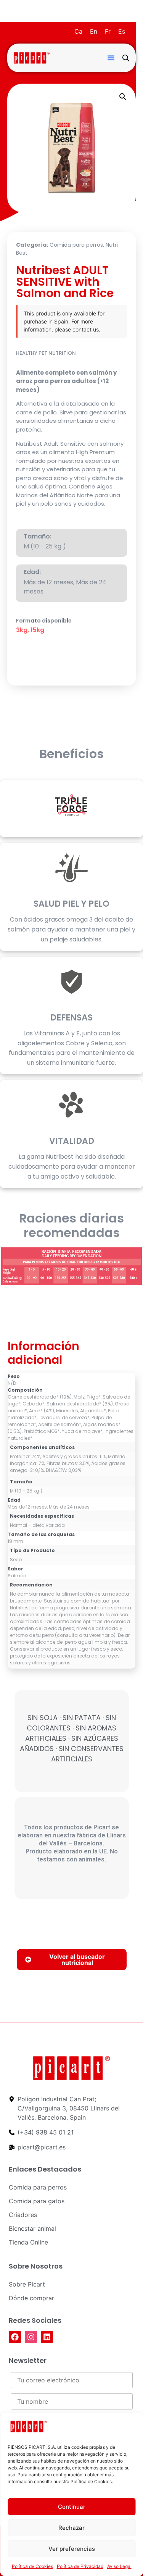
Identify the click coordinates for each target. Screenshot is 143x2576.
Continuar (72, 2507)
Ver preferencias (72, 2549)
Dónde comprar (31, 2298)
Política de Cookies (32, 2566)
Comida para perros (76, 245)
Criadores (23, 2215)
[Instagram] (31, 2337)
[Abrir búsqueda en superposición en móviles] (126, 58)
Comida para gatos (37, 2201)
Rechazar (71, 2528)
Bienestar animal (32, 2228)
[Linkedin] (47, 2337)
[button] (111, 58)
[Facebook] (15, 2337)
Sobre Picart (27, 2284)
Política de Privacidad (80, 2566)
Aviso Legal (119, 2566)
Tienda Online (28, 2242)
